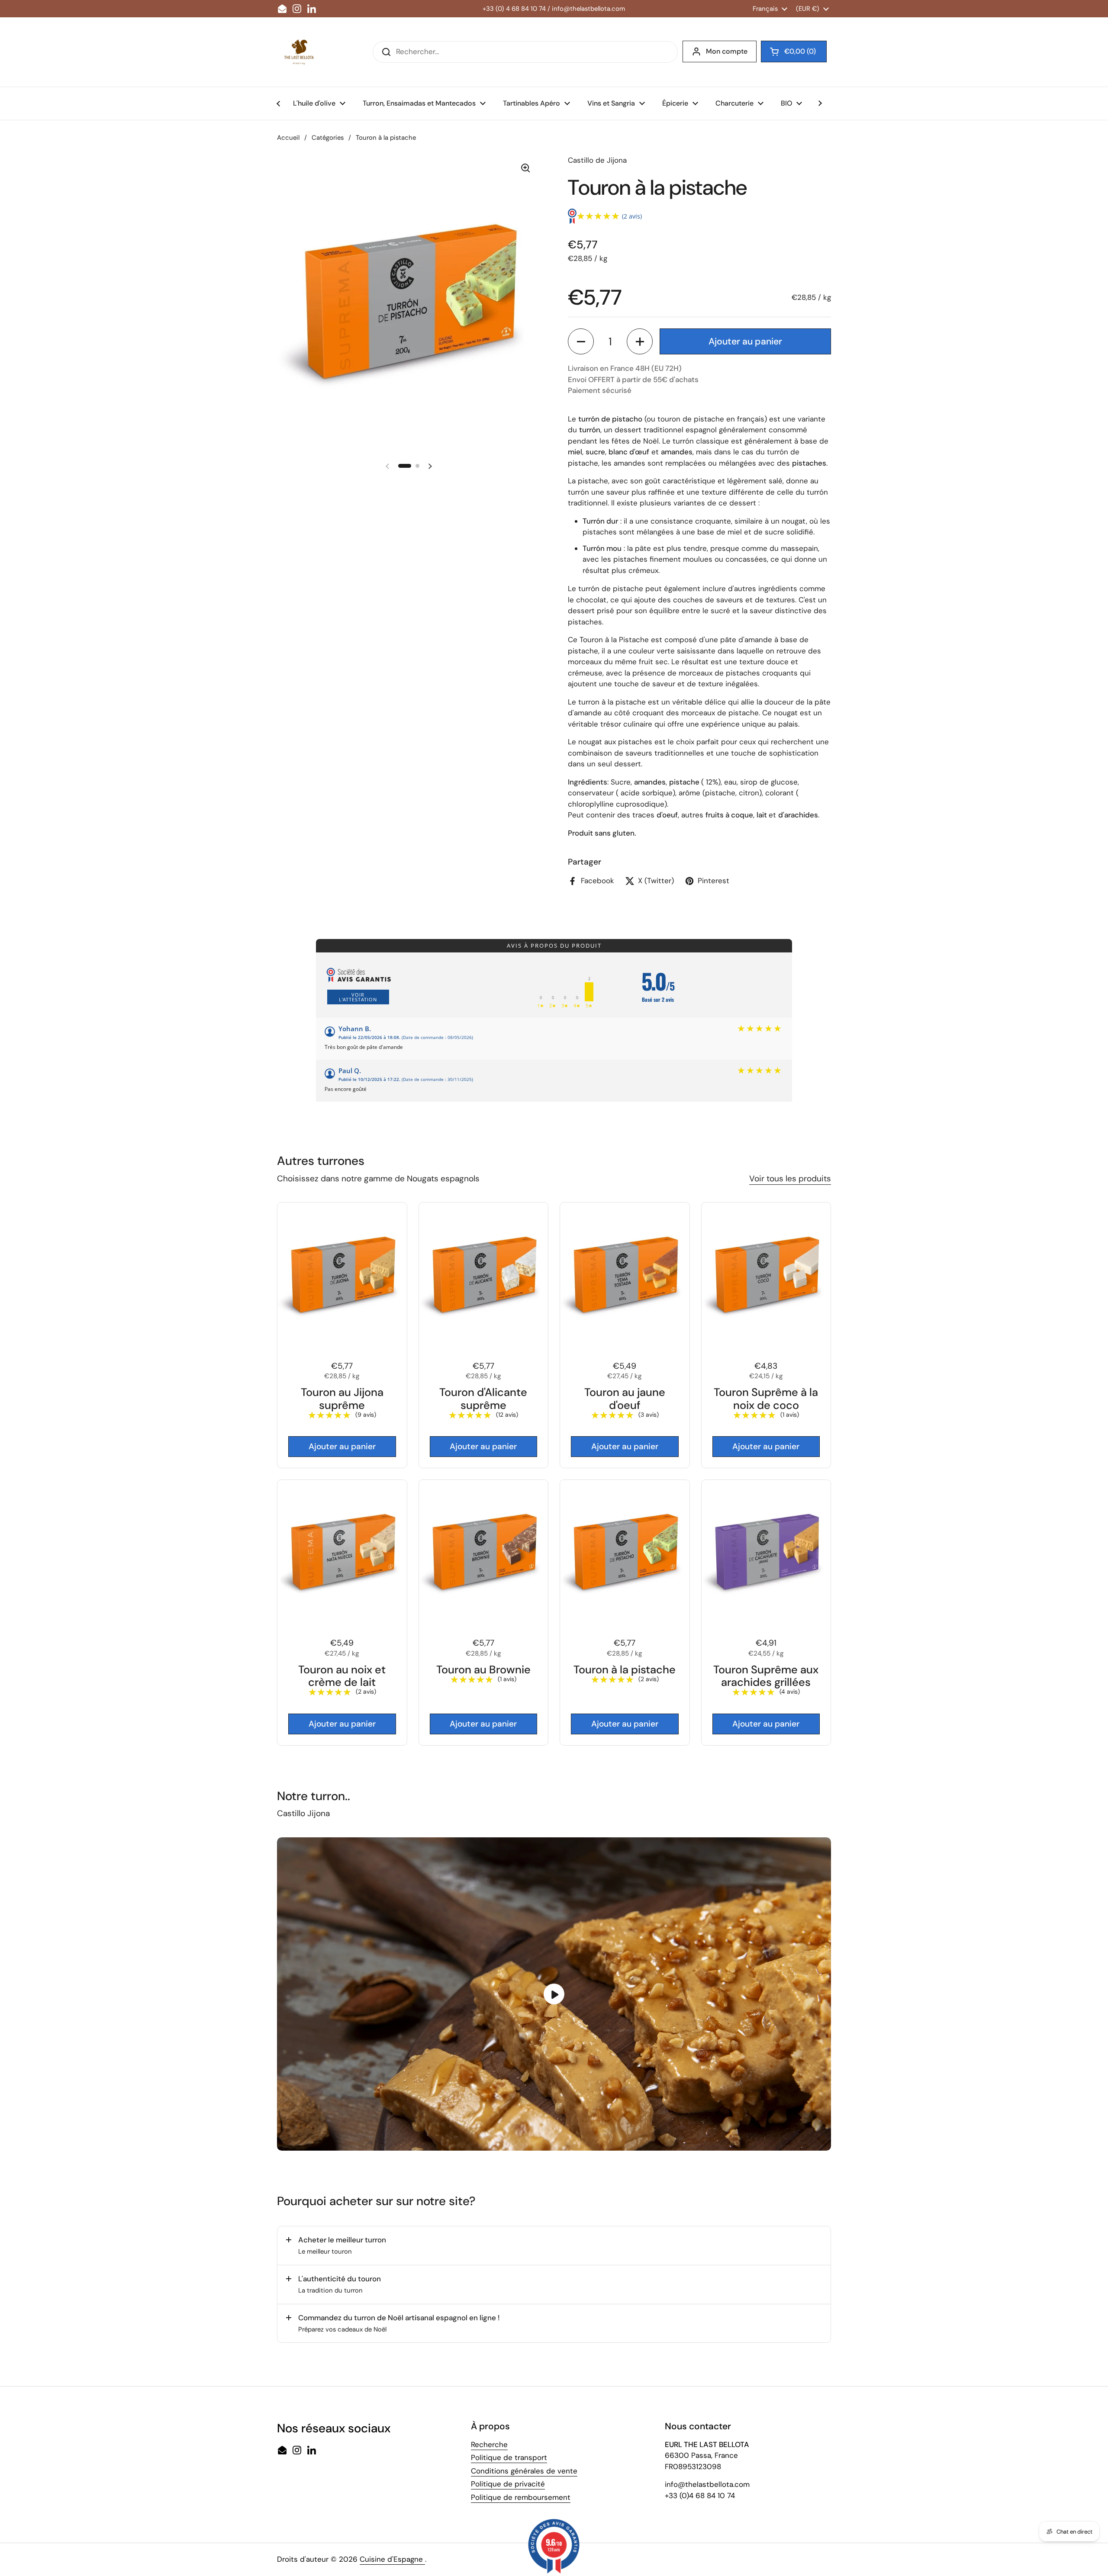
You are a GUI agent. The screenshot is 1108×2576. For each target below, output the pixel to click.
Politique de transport (509, 2457)
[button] (581, 341)
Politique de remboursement (521, 2497)
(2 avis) (632, 216)
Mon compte (727, 51)
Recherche (489, 2444)
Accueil (288, 138)
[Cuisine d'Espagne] (299, 52)
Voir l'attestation (358, 997)
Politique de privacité (508, 2484)
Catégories (328, 138)
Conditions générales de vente (524, 2471)
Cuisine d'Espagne (392, 2559)
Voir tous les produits (790, 1179)
